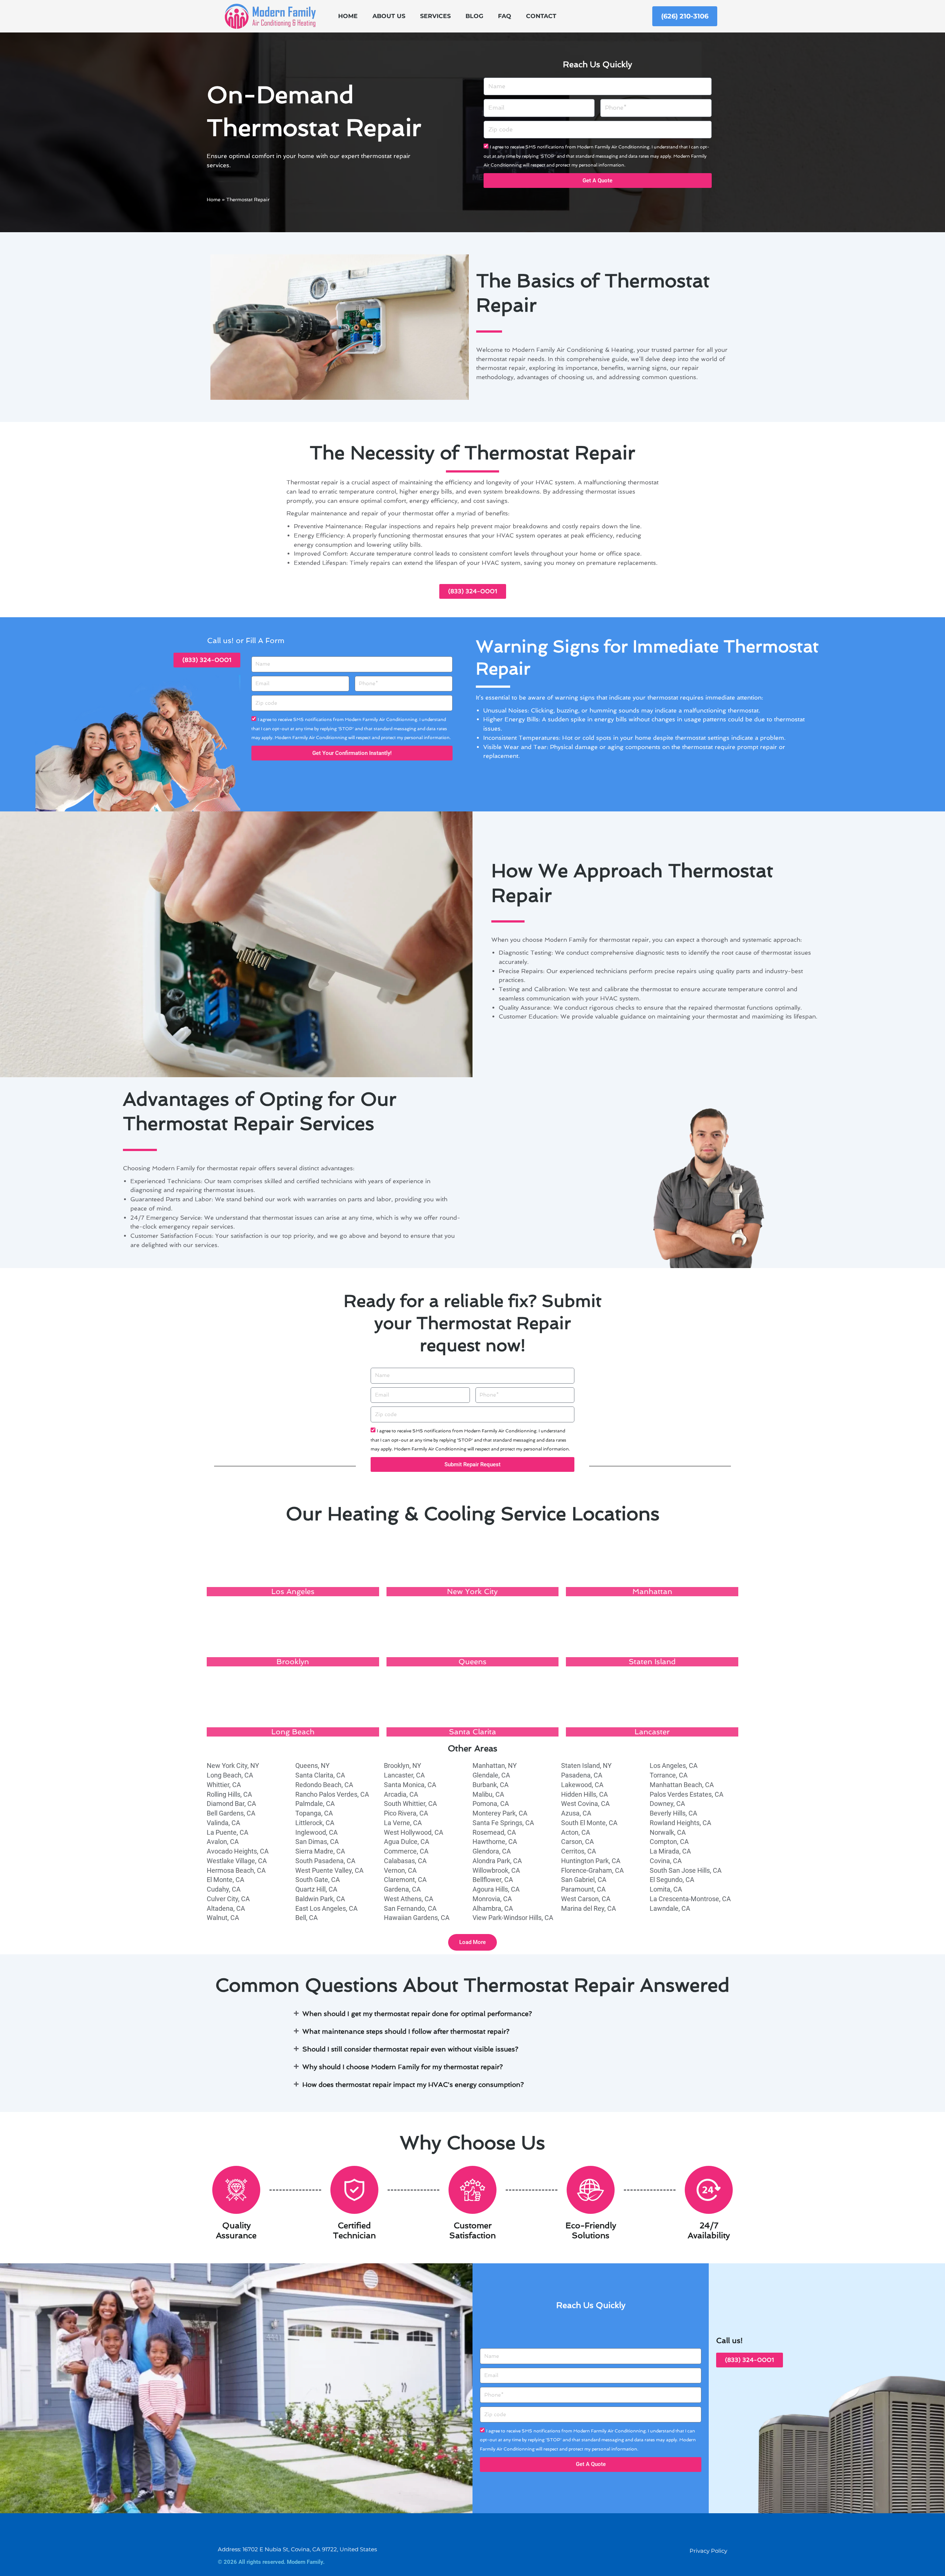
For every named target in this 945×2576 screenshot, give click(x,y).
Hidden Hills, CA (585, 1794)
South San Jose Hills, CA (686, 1870)
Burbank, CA (491, 1785)
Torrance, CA (669, 1775)
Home (348, 16)
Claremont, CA (405, 1880)
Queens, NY (312, 1766)
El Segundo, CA (672, 1880)
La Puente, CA (228, 1832)
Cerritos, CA (579, 1851)
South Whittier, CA (410, 1804)
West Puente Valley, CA (329, 1870)
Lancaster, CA (404, 1775)
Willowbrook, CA (496, 1870)
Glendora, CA (492, 1851)
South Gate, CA (318, 1880)
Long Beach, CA (230, 1775)
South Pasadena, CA (325, 1861)
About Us (389, 16)
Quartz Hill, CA (316, 1889)
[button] (472, 1942)
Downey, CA (667, 1804)
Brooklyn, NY (403, 1766)
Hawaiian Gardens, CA (417, 1918)
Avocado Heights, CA (238, 1851)
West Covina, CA (585, 1804)
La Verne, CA (403, 1823)
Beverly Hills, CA (673, 1813)
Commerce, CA (406, 1851)
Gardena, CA (402, 1889)
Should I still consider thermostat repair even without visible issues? (410, 2049)
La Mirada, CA (670, 1851)
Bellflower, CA (493, 1880)
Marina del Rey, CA (589, 1908)
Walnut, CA (223, 1918)
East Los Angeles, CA (327, 1908)
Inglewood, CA (317, 1832)
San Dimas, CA (317, 1842)
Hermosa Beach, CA (236, 1870)
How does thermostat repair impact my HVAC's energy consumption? (413, 2084)
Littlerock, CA (315, 1823)
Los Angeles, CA (674, 1766)
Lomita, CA (666, 1889)
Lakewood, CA (582, 1785)
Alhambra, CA (493, 1908)
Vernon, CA (400, 1870)
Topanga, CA (314, 1813)
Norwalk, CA (668, 1832)
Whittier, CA (224, 1785)
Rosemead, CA (494, 1832)
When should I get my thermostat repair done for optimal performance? (417, 2014)
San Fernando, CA (410, 1908)
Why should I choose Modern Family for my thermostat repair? (403, 2067)
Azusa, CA (576, 1813)
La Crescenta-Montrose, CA (690, 1899)
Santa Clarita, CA (320, 1775)
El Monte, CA (226, 1880)
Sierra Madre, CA (320, 1851)
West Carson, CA (586, 1899)
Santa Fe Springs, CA (503, 1823)
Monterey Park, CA (500, 1813)
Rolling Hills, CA (229, 1794)
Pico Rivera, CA (406, 1813)
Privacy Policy (708, 2551)
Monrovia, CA (492, 1899)
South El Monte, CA (589, 1823)
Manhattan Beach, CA (682, 1785)
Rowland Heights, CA (681, 1823)
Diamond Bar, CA (231, 1804)
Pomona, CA (491, 1804)
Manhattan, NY (495, 1766)
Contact (541, 16)
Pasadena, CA (582, 1775)
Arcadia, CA (401, 1794)
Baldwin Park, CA (320, 1899)
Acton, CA (576, 1832)
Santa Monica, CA (410, 1785)
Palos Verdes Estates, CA (687, 1794)
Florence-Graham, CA (592, 1870)
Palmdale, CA (315, 1804)
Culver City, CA (228, 1899)
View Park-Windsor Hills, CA (513, 1918)
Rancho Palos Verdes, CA (332, 1794)
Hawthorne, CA (495, 1842)
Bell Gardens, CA (231, 1813)
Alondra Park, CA (497, 1861)
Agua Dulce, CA (407, 1842)
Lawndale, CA (670, 1908)
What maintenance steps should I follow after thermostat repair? (406, 2031)
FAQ (505, 16)
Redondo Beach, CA (324, 1785)
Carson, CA (578, 1842)
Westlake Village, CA (237, 1861)
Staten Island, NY (586, 1766)
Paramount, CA (583, 1889)
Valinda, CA (224, 1823)
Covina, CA (666, 1861)
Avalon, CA (223, 1842)
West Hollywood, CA (414, 1832)
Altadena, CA (226, 1908)
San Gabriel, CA (584, 1880)
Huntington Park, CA (591, 1861)
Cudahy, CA (224, 1889)
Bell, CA (307, 1918)
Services (435, 16)
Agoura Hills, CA (496, 1889)
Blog (474, 16)
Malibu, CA (488, 1794)
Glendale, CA (491, 1775)
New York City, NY (233, 1766)
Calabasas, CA (405, 1861)
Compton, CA (669, 1842)
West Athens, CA (409, 1899)
